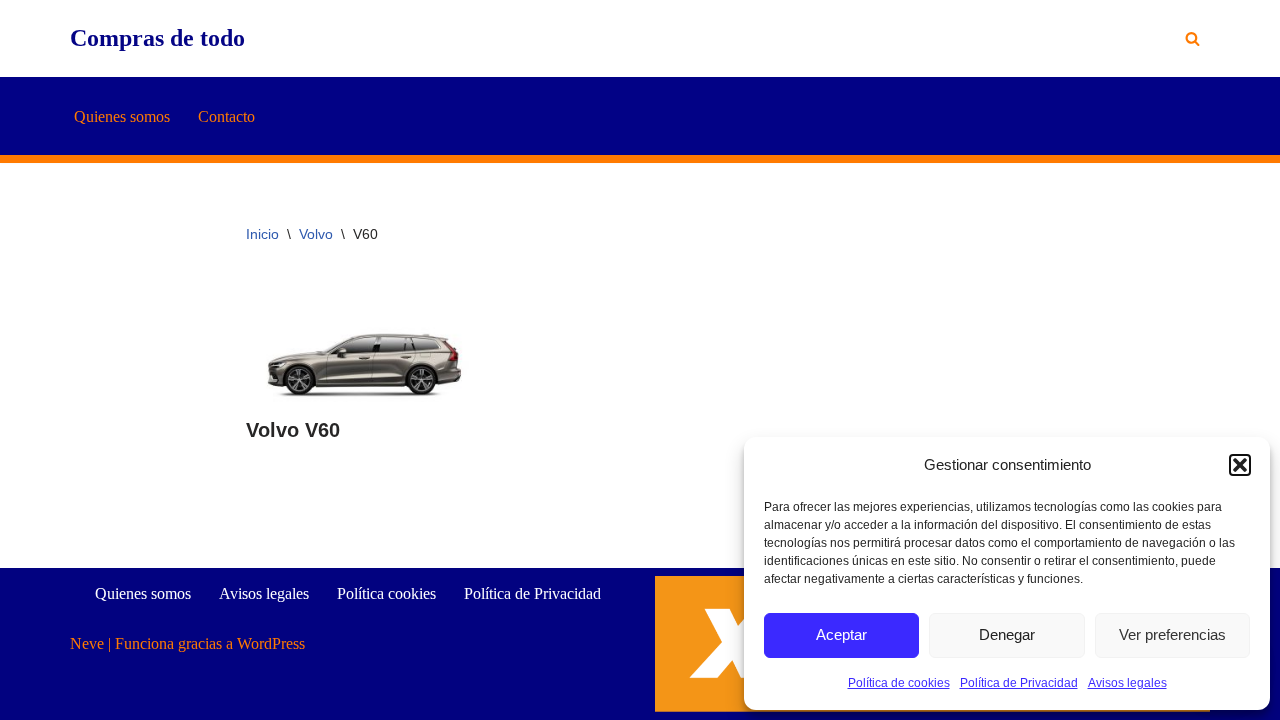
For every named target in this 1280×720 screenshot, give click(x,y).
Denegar (1007, 634)
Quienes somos (122, 116)
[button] (1240, 465)
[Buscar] (1192, 38)
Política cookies (386, 593)
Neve (87, 643)
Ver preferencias (1172, 634)
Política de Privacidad (1019, 683)
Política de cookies (899, 683)
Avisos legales (1127, 683)
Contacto (226, 116)
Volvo (316, 234)
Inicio (262, 234)
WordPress (271, 643)
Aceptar (841, 634)
